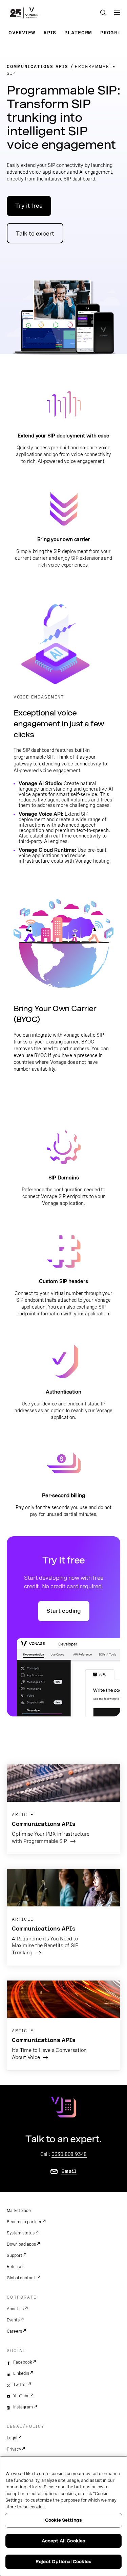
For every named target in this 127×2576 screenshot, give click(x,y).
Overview (22, 33)
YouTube (21, 2396)
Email (69, 2171)
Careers (14, 2331)
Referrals (16, 2267)
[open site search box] (103, 13)
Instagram (23, 2407)
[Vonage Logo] (24, 14)
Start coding (64, 1611)
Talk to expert (35, 234)
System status (21, 2233)
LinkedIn (21, 2373)
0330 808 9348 (69, 2154)
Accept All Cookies (63, 2541)
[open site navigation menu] (117, 13)
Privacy (14, 2449)
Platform (78, 33)
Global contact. (22, 2278)
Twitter (20, 2385)
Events (13, 2320)
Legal (12, 2438)
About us (15, 2309)
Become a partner (24, 2222)
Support (15, 2255)
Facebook (23, 2362)
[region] (63, 2516)
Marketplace (19, 2211)
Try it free (29, 206)
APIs (50, 33)
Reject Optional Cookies (63, 2562)
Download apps (21, 2244)
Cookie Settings (63, 2520)
